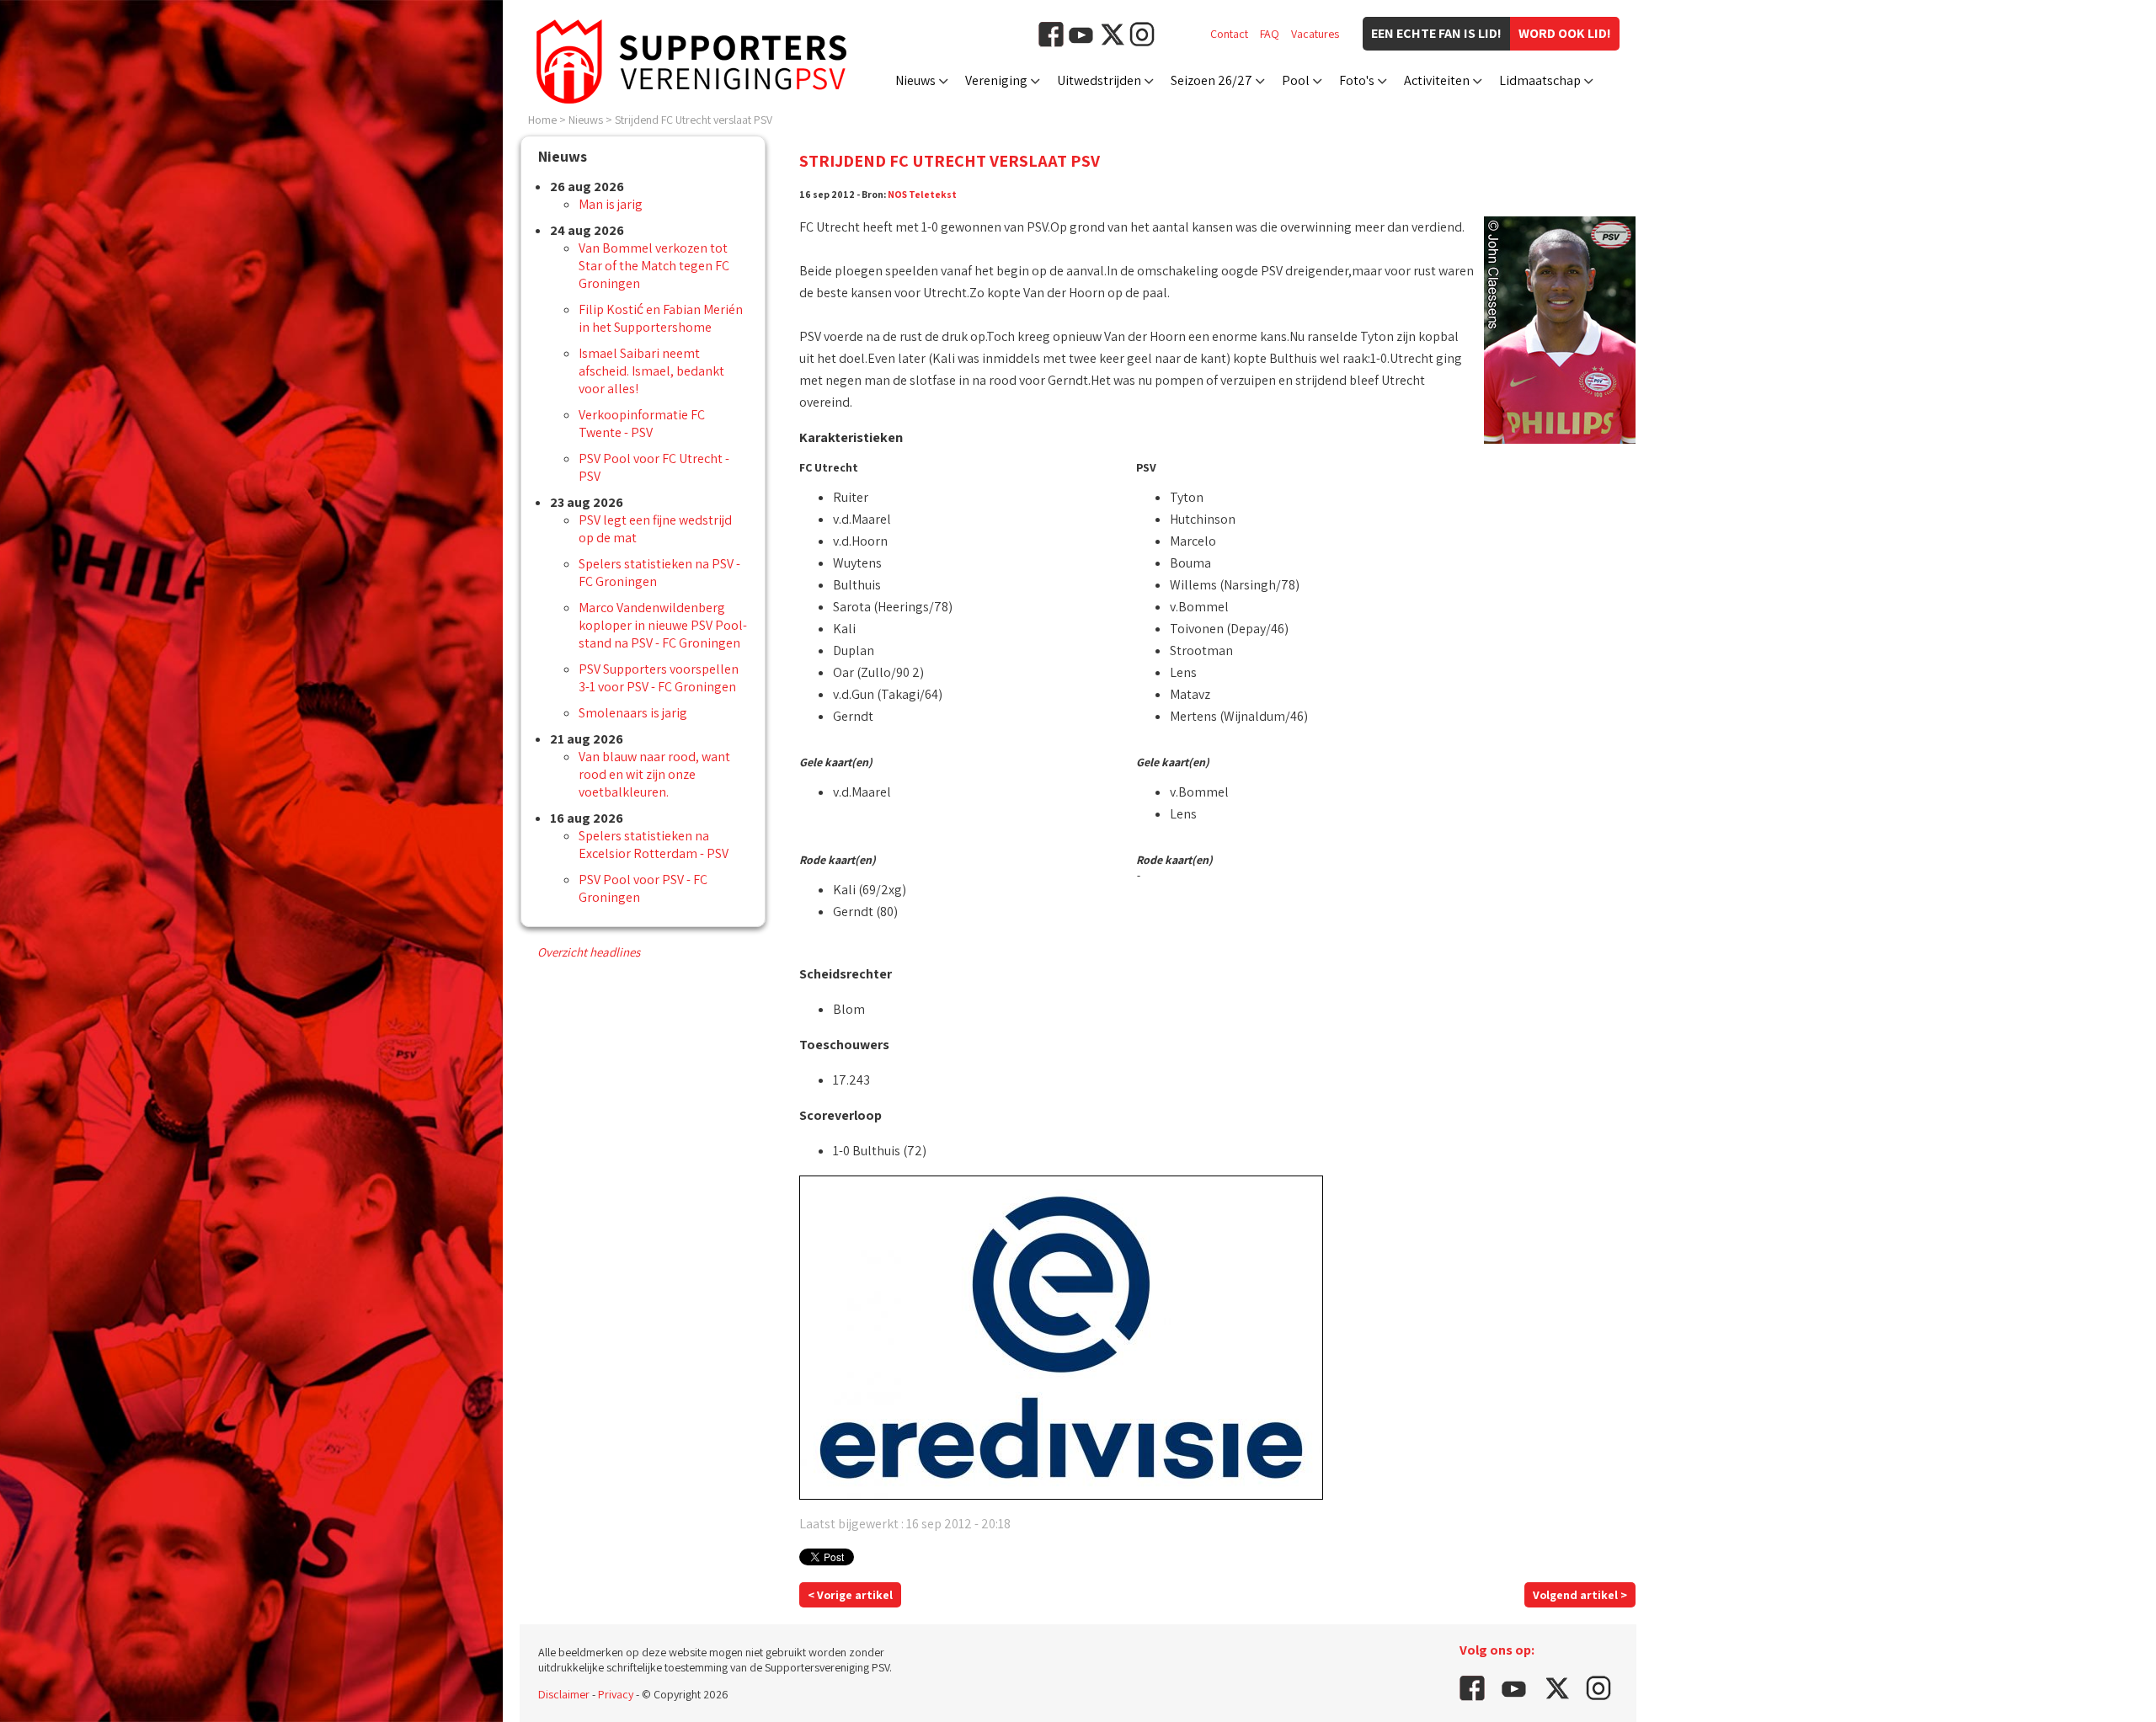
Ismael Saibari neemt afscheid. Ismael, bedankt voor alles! (651, 371)
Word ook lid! (1565, 33)
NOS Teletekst (922, 194)
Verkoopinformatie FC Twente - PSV (642, 424)
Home (542, 120)
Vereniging (996, 80)
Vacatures (1315, 34)
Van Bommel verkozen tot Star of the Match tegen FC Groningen (654, 266)
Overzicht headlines (589, 952)
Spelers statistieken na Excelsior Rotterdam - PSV (654, 845)
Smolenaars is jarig (633, 713)
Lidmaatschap (1540, 80)
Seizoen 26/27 (1211, 80)
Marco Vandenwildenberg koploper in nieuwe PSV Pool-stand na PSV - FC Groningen (663, 625)
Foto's (1357, 80)
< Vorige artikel (850, 1595)
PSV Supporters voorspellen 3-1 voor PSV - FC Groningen (659, 678)
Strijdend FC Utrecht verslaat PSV (694, 120)
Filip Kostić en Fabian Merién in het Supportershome (661, 318)
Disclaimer (564, 1694)
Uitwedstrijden (1099, 80)
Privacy (616, 1694)
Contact (1229, 34)
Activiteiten (1437, 80)
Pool (1296, 80)
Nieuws (915, 80)
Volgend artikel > (1580, 1595)
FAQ (1270, 34)
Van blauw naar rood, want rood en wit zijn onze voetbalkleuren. (654, 774)
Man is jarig (611, 204)
